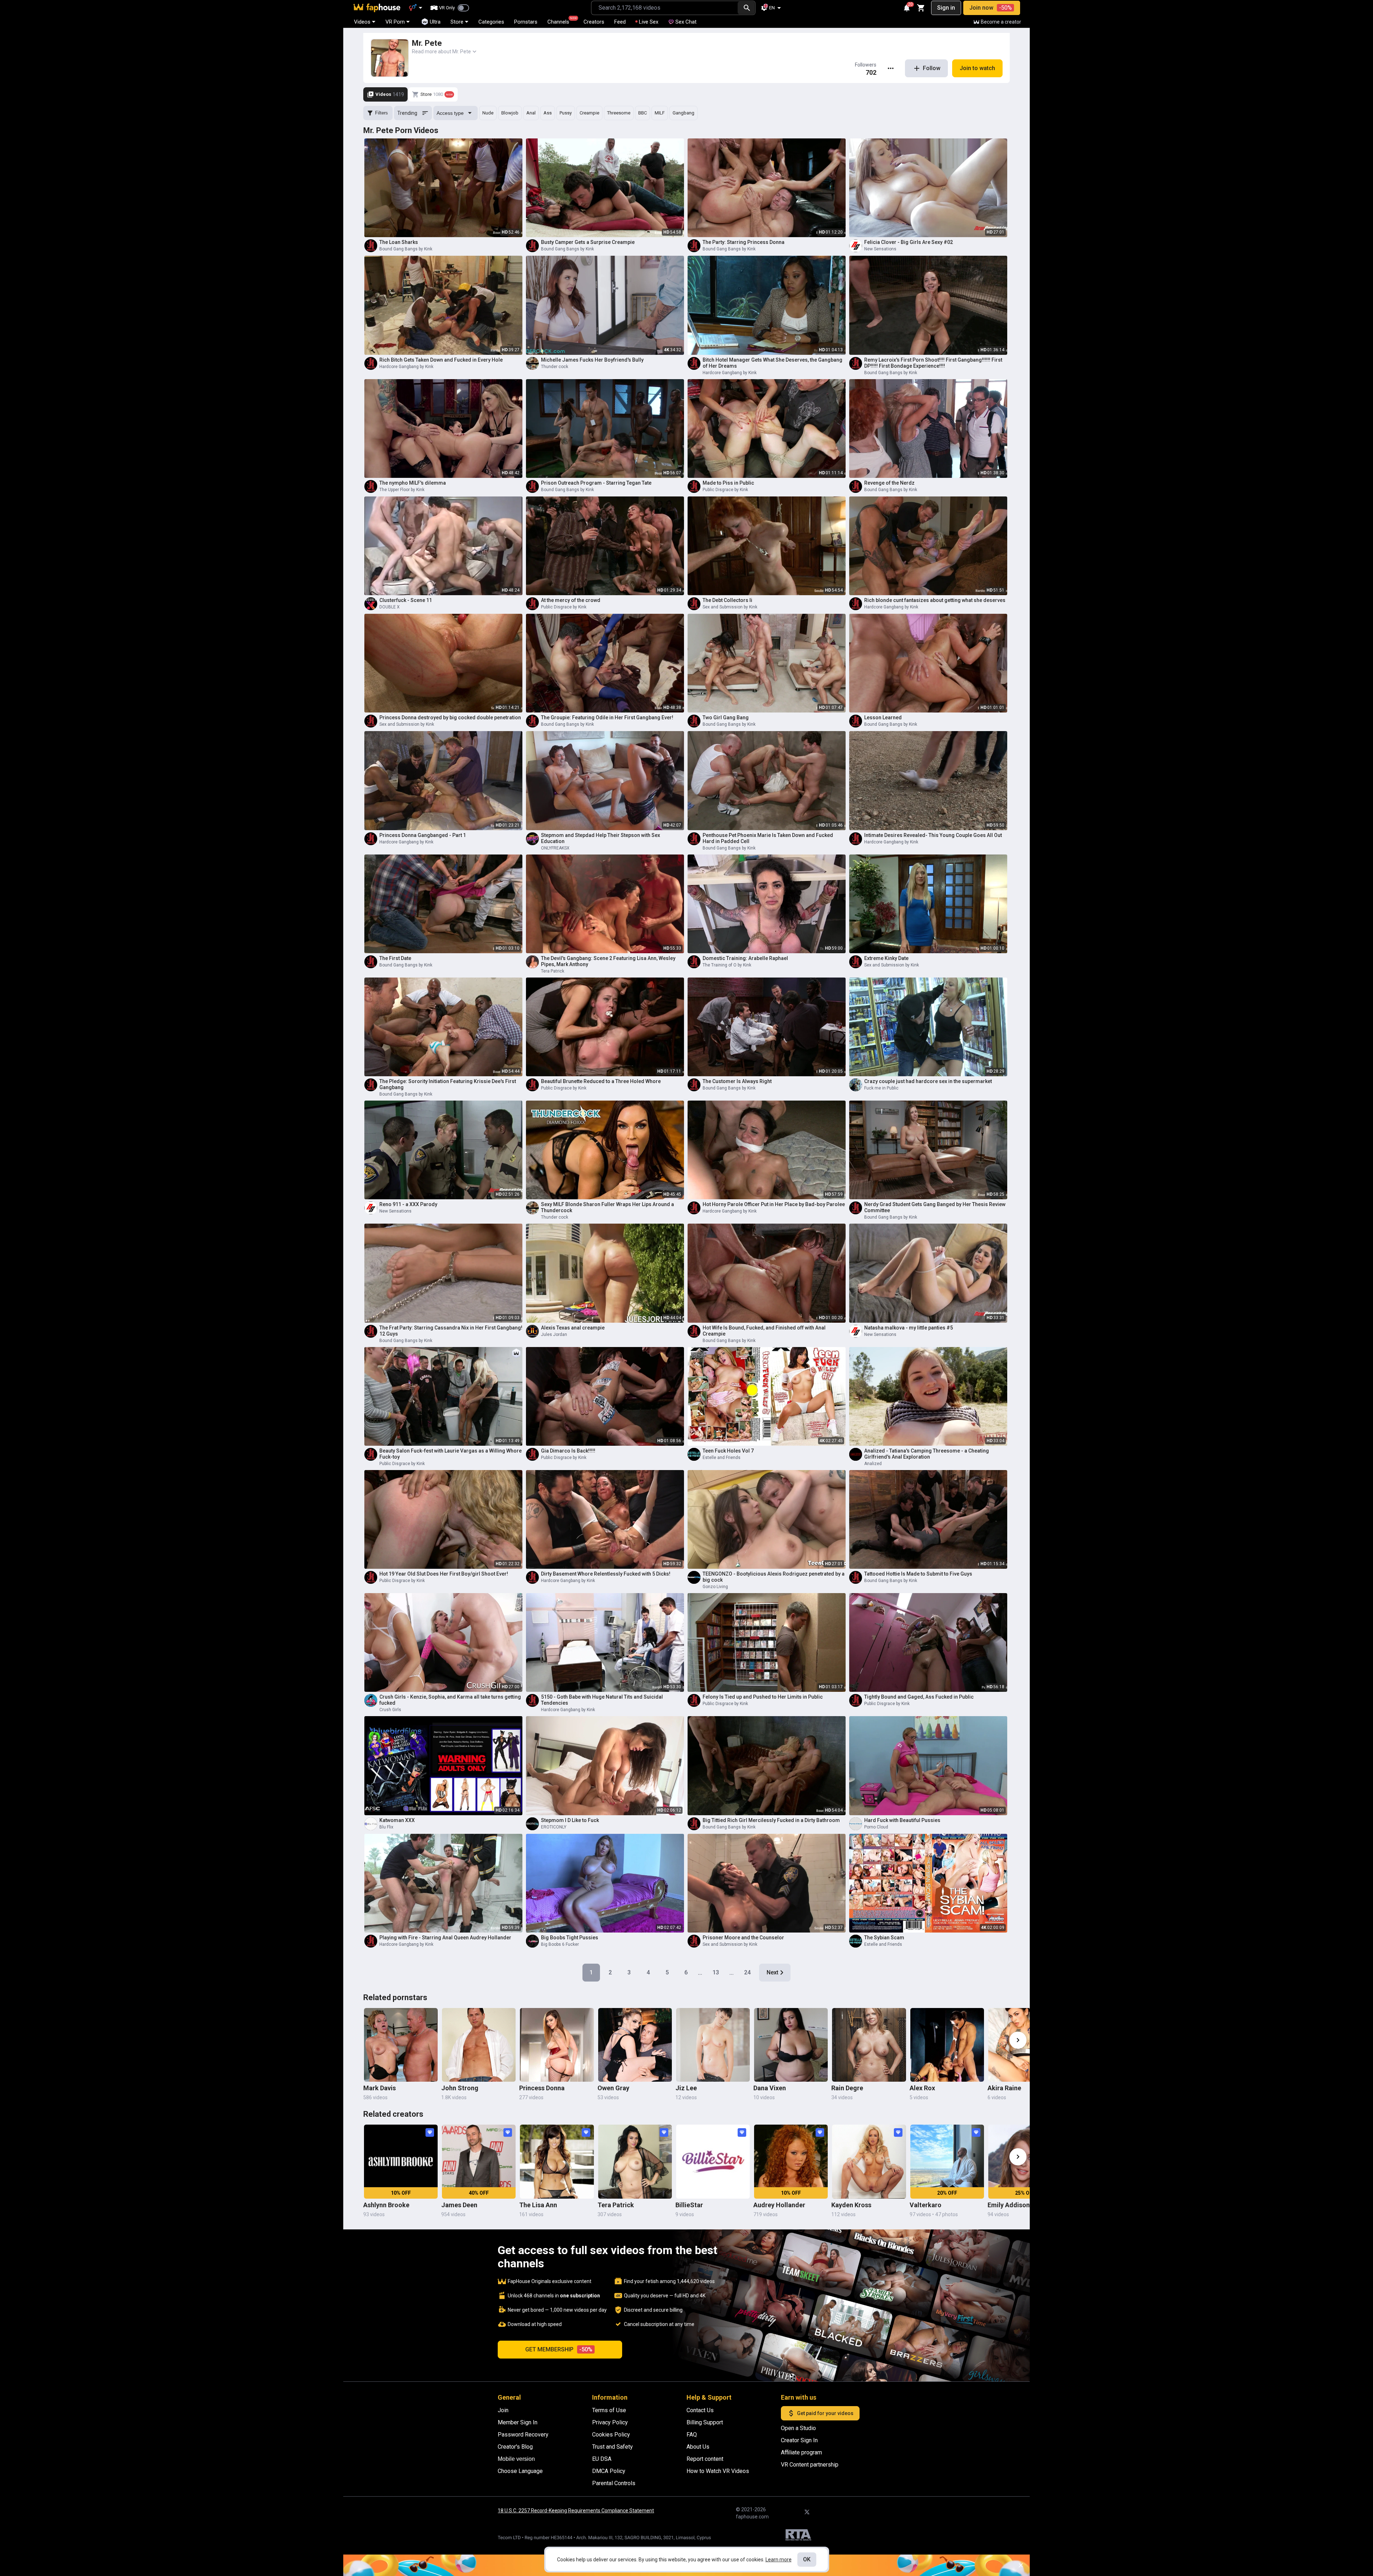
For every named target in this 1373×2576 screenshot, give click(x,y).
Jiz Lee (686, 2088)
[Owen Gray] (635, 2045)
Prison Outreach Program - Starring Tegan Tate (596, 483)
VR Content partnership (810, 2465)
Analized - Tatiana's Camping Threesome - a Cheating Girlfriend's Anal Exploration (927, 1454)
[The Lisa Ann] (557, 2161)
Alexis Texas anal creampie (573, 1328)
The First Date (395, 958)
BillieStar (689, 2205)
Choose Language (520, 2471)
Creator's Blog (515, 2447)
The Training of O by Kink (727, 965)
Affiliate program (801, 2452)
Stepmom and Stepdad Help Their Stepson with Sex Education (601, 838)
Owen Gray (613, 2088)
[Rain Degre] (869, 2045)
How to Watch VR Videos (718, 2471)
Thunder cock (555, 367)
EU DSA (602, 2459)
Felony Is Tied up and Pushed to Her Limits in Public (763, 1697)
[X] (807, 2512)
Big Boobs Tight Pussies (570, 1938)
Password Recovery (523, 2435)
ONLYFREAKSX (555, 848)
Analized (873, 1464)
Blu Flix (386, 1827)
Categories (491, 22)
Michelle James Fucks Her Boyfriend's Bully (592, 360)
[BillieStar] (713, 2161)
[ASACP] (798, 2536)
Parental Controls (614, 2483)
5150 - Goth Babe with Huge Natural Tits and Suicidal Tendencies (602, 1700)
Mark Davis (380, 2088)
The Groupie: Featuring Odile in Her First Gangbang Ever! (607, 718)
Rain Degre (847, 2088)
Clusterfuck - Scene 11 (406, 600)
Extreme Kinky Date (886, 958)
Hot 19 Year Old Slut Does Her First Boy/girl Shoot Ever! (444, 1574)
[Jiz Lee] (713, 2045)
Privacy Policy (610, 2422)
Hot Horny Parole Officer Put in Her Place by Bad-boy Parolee (774, 1204)
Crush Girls (390, 1710)
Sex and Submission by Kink (730, 607)
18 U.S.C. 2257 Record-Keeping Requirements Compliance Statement (576, 2511)
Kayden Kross (851, 2205)
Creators (594, 22)
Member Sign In (518, 2422)
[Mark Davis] (401, 2045)
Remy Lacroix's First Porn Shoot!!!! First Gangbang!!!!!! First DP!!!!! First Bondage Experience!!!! (933, 363)
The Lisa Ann (538, 2205)
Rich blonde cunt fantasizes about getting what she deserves (935, 600)
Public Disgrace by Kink (725, 490)
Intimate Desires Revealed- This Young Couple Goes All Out (933, 835)
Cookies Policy (611, 2435)
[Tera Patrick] (635, 2161)
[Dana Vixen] (791, 2045)
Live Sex (649, 22)
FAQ (692, 2435)
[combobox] (665, 8)
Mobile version (516, 2459)
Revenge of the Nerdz (889, 483)
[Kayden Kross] (869, 2161)
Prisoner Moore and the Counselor (743, 1938)
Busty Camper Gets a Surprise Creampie (588, 242)
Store (457, 22)
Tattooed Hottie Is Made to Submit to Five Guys (918, 1574)
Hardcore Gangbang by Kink (406, 367)
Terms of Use (609, 2410)
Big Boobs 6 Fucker (560, 1944)
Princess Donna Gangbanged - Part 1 (423, 835)
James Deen (459, 2205)
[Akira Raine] (1025, 2045)
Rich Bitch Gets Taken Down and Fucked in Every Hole (441, 360)
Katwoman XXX (397, 1820)
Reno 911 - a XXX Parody (408, 1204)
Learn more (779, 2560)
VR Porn (395, 22)
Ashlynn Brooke (386, 2205)
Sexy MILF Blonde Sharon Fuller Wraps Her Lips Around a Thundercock (607, 1207)
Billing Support (705, 2422)
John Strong (460, 2088)
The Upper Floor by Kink (402, 490)
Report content (705, 2459)
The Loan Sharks (399, 242)
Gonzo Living (715, 1587)
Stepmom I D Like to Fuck (570, 1820)
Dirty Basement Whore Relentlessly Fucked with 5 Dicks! (606, 1574)
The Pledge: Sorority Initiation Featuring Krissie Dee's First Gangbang (448, 1084)
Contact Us (700, 2410)
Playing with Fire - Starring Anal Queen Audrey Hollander (445, 1938)
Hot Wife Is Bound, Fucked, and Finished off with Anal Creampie (764, 1331)
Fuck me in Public (881, 1088)
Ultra (435, 22)
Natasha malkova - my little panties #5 (909, 1328)
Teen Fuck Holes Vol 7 (728, 1451)
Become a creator (1001, 22)
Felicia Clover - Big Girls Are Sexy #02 (909, 242)
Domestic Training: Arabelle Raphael (745, 958)
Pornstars (526, 22)
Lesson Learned (883, 718)
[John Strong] (479, 2045)
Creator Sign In (799, 2440)
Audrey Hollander (779, 2205)
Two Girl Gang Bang (726, 718)
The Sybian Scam (884, 1938)
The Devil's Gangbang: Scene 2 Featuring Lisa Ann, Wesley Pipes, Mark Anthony (608, 961)
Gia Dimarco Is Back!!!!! (568, 1451)
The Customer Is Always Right (737, 1081)
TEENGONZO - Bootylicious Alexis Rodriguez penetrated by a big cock (774, 1577)
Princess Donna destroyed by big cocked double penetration (450, 718)
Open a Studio (798, 2428)
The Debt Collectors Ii (727, 600)
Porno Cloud (876, 1827)
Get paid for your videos (825, 2413)
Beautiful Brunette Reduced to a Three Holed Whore (601, 1081)
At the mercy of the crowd (571, 600)
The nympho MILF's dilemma (413, 483)
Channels (562, 21)
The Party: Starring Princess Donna (744, 242)
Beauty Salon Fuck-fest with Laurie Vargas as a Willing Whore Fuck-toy (451, 1454)
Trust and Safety (612, 2447)
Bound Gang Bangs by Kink (406, 249)
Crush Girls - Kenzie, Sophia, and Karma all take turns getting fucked (450, 1700)
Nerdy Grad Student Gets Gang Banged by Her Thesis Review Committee (935, 1207)
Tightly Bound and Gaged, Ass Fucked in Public (919, 1697)
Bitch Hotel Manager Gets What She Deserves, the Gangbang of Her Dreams (772, 363)
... (700, 1972)
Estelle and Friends (722, 1458)
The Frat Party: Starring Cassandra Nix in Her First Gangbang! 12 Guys (451, 1331)
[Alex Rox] (947, 2045)
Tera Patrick (553, 971)
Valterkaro (926, 2205)
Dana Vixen (770, 2088)
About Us (698, 2447)
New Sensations (880, 249)
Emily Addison (1009, 2205)
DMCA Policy (609, 2471)
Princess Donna (542, 2088)
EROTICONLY (554, 1827)
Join (503, 2410)
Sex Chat (686, 22)
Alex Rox (922, 2088)
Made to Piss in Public (728, 483)
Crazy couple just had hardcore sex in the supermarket (928, 1081)
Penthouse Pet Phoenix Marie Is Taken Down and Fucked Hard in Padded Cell (768, 838)
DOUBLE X (390, 607)
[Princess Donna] (557, 2045)
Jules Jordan (554, 1334)
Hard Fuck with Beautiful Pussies (902, 1820)
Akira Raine (1004, 2088)
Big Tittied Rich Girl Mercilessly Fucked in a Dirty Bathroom (771, 1820)
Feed (620, 22)
